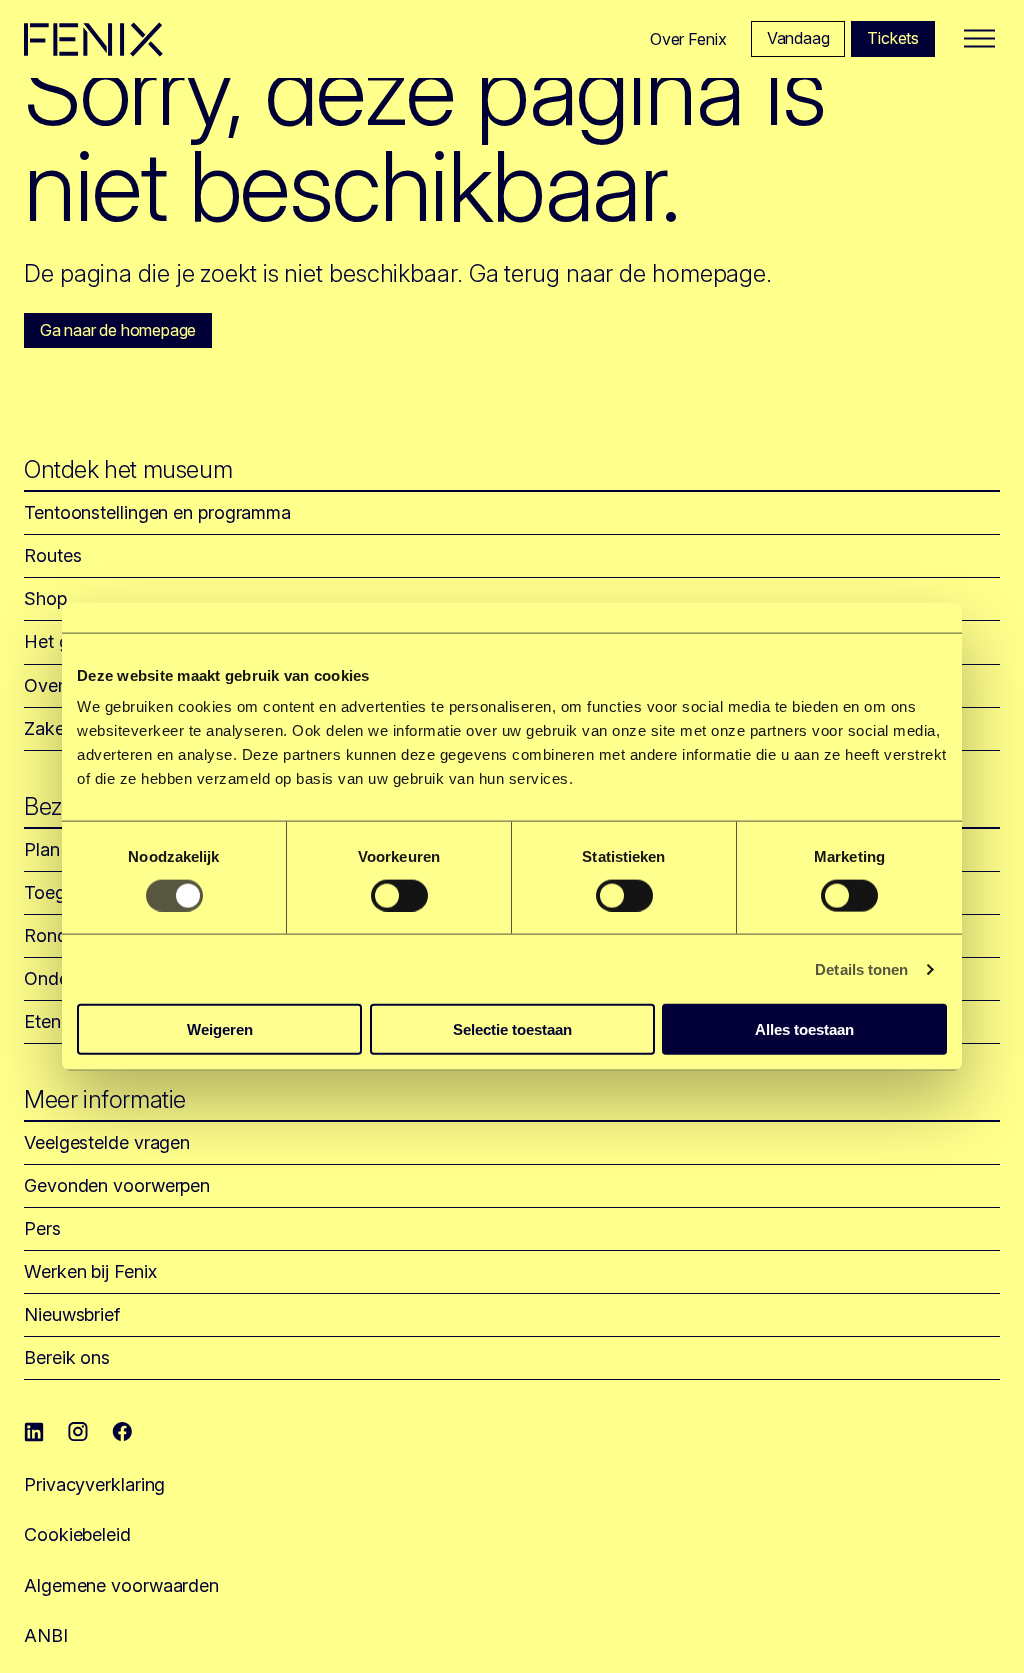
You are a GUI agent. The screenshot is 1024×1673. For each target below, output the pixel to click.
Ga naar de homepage (118, 330)
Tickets (893, 38)
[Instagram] (78, 1432)
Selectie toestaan (512, 1029)
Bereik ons (67, 1357)
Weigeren (220, 1029)
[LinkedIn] (34, 1432)
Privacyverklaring (94, 1484)
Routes (52, 555)
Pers (42, 1228)
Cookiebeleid (77, 1534)
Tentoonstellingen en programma (157, 512)
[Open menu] (979, 39)
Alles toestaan (804, 1029)
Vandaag (798, 38)
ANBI (46, 1635)
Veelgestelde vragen (107, 1142)
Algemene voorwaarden (121, 1585)
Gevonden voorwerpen (117, 1185)
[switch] (399, 895)
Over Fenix (688, 39)
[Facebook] (122, 1432)
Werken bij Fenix (90, 1271)
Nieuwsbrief (72, 1314)
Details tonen (861, 968)
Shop (45, 598)
